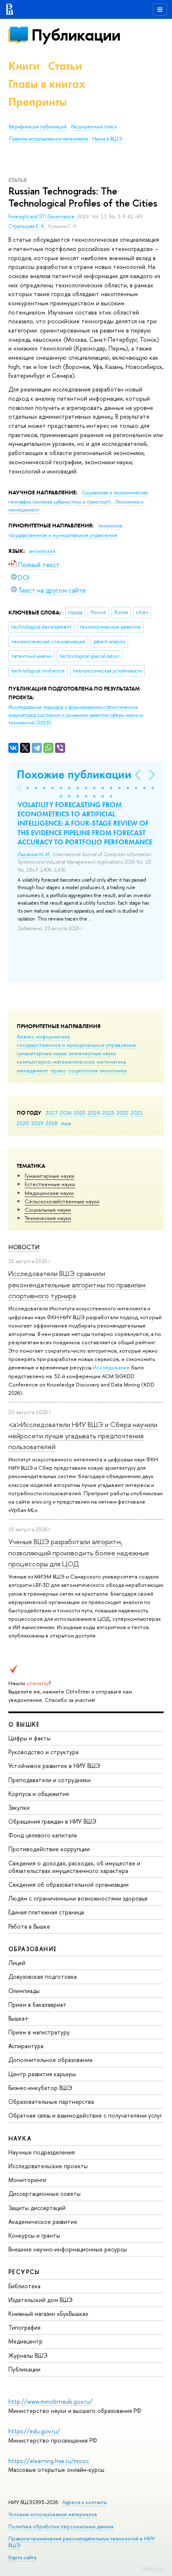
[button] (19, 788)
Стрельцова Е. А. (27, 226)
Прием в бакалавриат (37, 2004)
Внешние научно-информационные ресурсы (68, 2249)
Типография (24, 2327)
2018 (52, 1123)
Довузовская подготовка (43, 1976)
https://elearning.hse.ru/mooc (49, 2461)
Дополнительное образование (51, 2060)
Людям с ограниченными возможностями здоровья (78, 1898)
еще (66, 1123)
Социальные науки (48, 1210)
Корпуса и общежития (39, 1794)
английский (42, 551)
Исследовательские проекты (48, 2166)
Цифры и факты (29, 1738)
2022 (123, 1113)
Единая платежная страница (46, 1912)
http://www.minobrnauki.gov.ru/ (51, 2401)
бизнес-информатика (43, 1036)
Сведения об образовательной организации (68, 1884)
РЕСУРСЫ (24, 2272)
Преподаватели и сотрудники (49, 1780)
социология (83, 1070)
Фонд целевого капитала (43, 1835)
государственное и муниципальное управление (76, 1045)
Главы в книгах (47, 84)
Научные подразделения (42, 2152)
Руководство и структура (43, 1752)
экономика (113, 1070)
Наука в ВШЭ (107, 139)
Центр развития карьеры (42, 2074)
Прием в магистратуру (39, 2032)
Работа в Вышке (29, 1926)
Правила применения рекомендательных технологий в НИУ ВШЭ (82, 2542)
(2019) (76, 715)
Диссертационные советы (44, 2194)
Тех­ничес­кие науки (48, 1218)
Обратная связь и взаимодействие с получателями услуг (85, 2115)
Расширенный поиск (94, 127)
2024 (94, 1113)
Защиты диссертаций (37, 2208)
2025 (80, 1113)
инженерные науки (92, 1053)
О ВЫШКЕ (24, 1724)
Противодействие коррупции (49, 1849)
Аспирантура (26, 2046)
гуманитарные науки (42, 1053)
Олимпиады (24, 1991)
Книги (24, 66)
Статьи (65, 66)
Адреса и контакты (85, 2502)
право (58, 1070)
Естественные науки (50, 1184)
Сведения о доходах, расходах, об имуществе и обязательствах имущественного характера (74, 1867)
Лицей (17, 1963)
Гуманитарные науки (49, 1176)
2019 (37, 1123)
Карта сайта (22, 2557)
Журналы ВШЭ (28, 2355)
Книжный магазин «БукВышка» (48, 2314)
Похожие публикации (74, 774)
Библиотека (24, 2286)
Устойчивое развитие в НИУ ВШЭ (54, 1766)
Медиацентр (25, 2341)
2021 (137, 1113)
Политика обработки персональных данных (61, 2526)
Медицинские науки (49, 1193)
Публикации (76, 35)
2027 (52, 1113)
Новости (24, 1247)
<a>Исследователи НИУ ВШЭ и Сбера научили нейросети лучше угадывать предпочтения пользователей (83, 1435)
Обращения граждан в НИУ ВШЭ (52, 1821)
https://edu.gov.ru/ (34, 2431)
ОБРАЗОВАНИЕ (33, 1949)
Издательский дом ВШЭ (40, 2300)
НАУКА (20, 2138)
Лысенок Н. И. (34, 854)
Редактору (153, 2568)
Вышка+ (19, 2018)
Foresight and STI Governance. (43, 217)
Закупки (19, 1807)
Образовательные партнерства (51, 2101)
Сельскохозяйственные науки (62, 1201)
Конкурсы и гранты (34, 2235)
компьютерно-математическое (56, 1062)
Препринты (38, 102)
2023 (108, 1113)
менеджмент (33, 1070)
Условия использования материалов (53, 2514)
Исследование (111, 1367)
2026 (66, 1113)
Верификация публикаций (38, 127)
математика (111, 1062)
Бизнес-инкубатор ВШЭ (40, 2088)
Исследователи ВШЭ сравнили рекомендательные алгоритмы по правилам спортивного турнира (77, 1284)
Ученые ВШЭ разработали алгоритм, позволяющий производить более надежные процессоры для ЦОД (79, 1553)
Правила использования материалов (48, 139)
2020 (23, 1123)
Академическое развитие (43, 2222)
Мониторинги (27, 2180)
